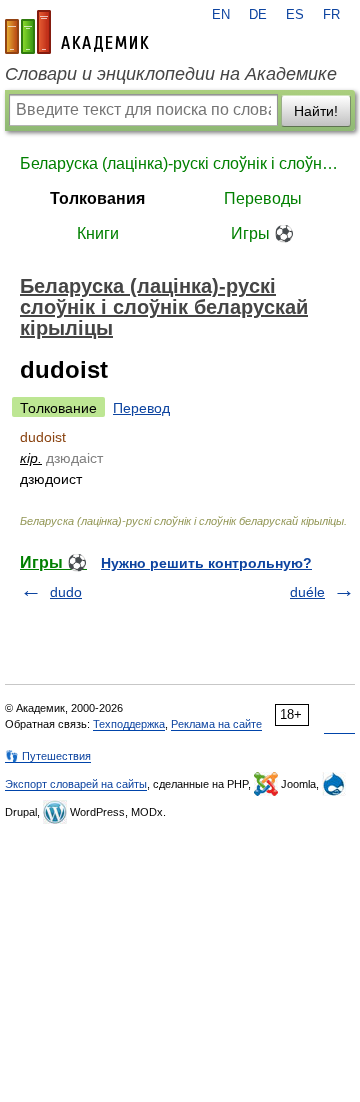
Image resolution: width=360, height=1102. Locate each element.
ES (295, 15)
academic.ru (77, 32)
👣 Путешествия (48, 756)
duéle (307, 592)
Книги (98, 233)
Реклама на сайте (216, 724)
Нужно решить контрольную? (206, 563)
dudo (66, 592)
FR (331, 15)
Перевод (141, 408)
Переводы (263, 198)
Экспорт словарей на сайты (76, 784)
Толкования (97, 198)
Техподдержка (129, 724)
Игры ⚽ (262, 233)
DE (258, 15)
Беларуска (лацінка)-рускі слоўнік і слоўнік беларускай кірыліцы (180, 163)
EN (221, 15)
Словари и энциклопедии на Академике (171, 74)
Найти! (316, 111)
